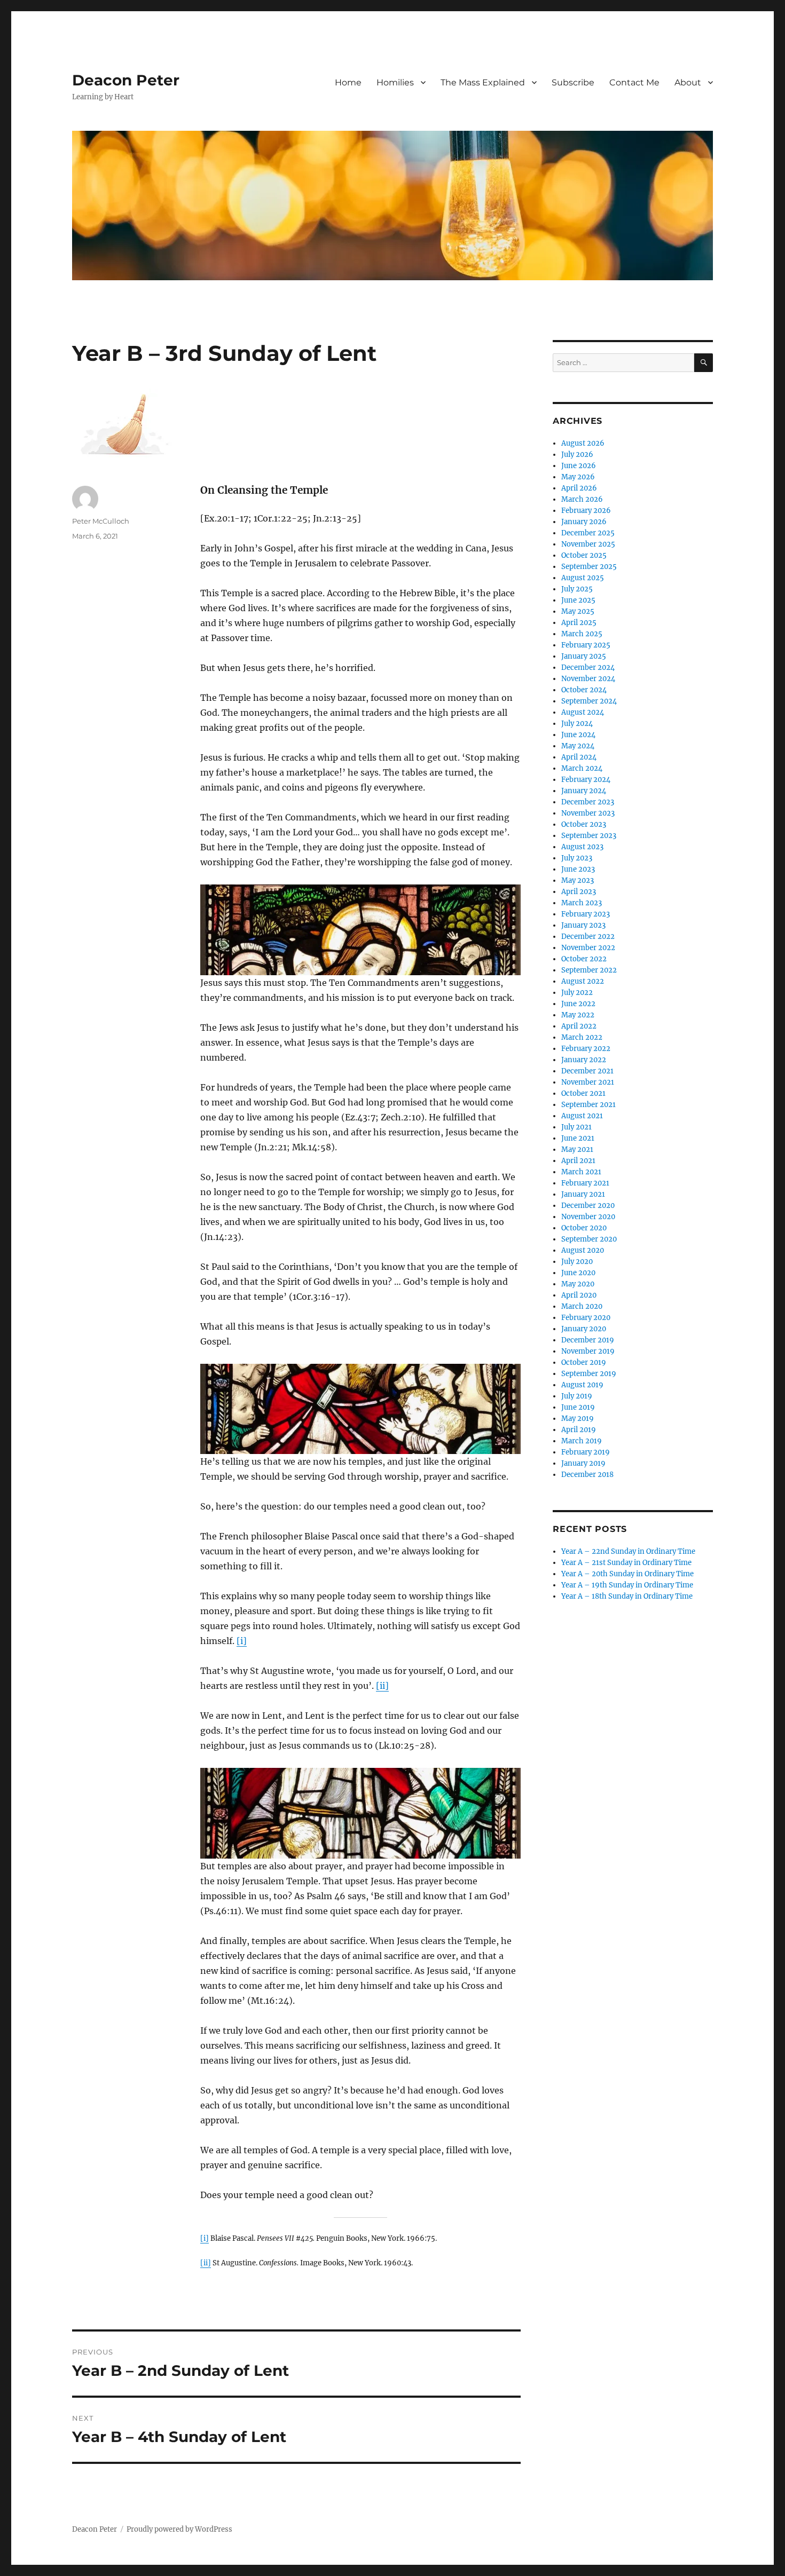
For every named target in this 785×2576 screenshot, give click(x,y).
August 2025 (583, 578)
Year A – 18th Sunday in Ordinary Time (627, 1596)
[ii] (382, 1686)
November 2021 (588, 1082)
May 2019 (578, 1419)
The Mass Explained (483, 82)
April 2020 (579, 1295)
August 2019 (582, 1385)
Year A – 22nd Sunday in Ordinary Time (628, 1551)
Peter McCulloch (101, 521)
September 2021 (588, 1105)
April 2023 (579, 892)
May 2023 (578, 880)
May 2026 (578, 477)
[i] (242, 1641)
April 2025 (579, 623)
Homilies (395, 82)
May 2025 (578, 611)
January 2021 (583, 1194)
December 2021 (587, 1071)
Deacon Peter (126, 80)
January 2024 (584, 791)
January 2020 (584, 1329)
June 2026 (579, 466)
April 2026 (579, 488)
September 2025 (589, 567)
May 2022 (578, 1015)
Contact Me (634, 82)
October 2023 (584, 824)
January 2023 (583, 925)
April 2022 (579, 1026)
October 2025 (584, 555)
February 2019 (586, 1452)
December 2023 (588, 802)
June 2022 (578, 1004)
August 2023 (582, 847)
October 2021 (583, 1093)
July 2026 (577, 455)
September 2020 (589, 1239)
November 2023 (588, 813)
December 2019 (588, 1340)
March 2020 (582, 1306)
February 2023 (586, 914)
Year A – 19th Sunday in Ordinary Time (627, 1585)
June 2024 (578, 735)
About (688, 82)
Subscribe (573, 82)
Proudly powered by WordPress (179, 2529)
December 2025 (588, 533)
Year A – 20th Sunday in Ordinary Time (627, 1574)
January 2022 (584, 1060)
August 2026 (583, 443)
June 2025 (578, 600)
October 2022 (584, 959)
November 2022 (588, 948)
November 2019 (588, 1351)
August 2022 (583, 981)
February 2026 (586, 511)
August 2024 (583, 712)
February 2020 (586, 1318)
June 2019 (578, 1407)
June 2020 (578, 1273)
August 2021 (582, 1116)
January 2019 (583, 1463)
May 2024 (578, 746)
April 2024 (579, 757)
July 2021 (576, 1127)
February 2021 (585, 1183)
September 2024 (589, 701)
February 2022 (586, 1049)
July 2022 (577, 993)
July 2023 (577, 858)
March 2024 (582, 768)
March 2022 (582, 1037)
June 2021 (578, 1138)
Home (348, 82)
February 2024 (586, 780)
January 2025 (584, 656)
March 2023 (582, 903)
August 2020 (583, 1250)
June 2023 (578, 869)
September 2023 (589, 836)
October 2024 (584, 690)
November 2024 (588, 679)
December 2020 (588, 1206)
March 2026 (582, 499)
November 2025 (588, 544)
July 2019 (577, 1396)
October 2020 (584, 1228)
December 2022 (588, 937)
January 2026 (584, 522)
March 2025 (582, 634)
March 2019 (582, 1441)
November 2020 (588, 1217)
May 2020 (578, 1284)
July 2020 (577, 1262)
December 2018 (587, 1475)
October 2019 (584, 1362)
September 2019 (589, 1374)
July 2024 (577, 724)
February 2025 (586, 645)
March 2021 (581, 1172)
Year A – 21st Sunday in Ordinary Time (626, 1563)
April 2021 (578, 1161)
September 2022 (589, 970)
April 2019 (579, 1430)
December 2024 (588, 667)
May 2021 (577, 1149)
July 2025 (577, 589)
